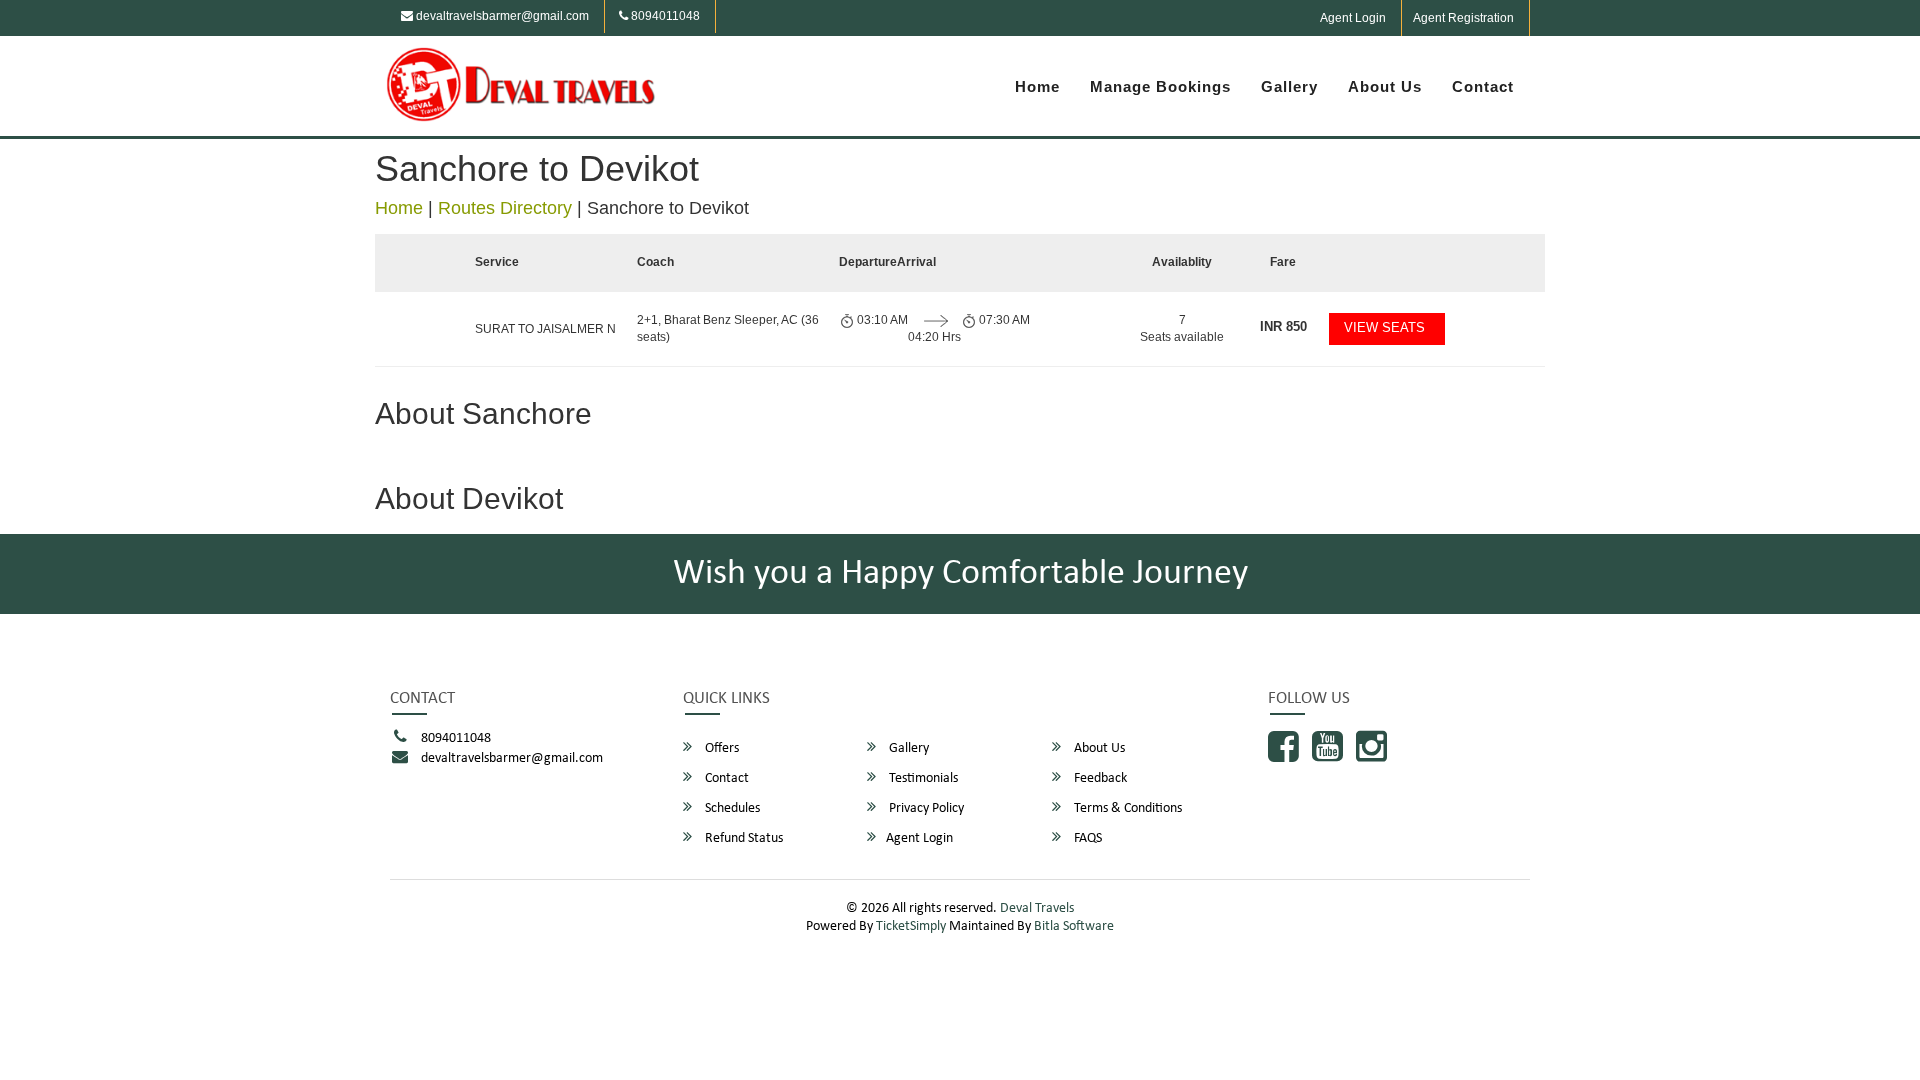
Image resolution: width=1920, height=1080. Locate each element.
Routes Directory (505, 208)
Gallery (1289, 86)
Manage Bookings (1160, 86)
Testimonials (922, 778)
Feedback (1099, 778)
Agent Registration (1463, 18)
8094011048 (664, 16)
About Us (1385, 86)
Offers (720, 748)
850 (1283, 326)
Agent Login (1353, 18)
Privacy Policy (925, 808)
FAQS (1086, 838)
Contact (1483, 86)
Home (1037, 86)
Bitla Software (1074, 926)
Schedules (731, 808)
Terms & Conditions (1126, 808)
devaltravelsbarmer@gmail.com (501, 16)
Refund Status (742, 838)
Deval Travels (1037, 908)
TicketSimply (911, 926)
